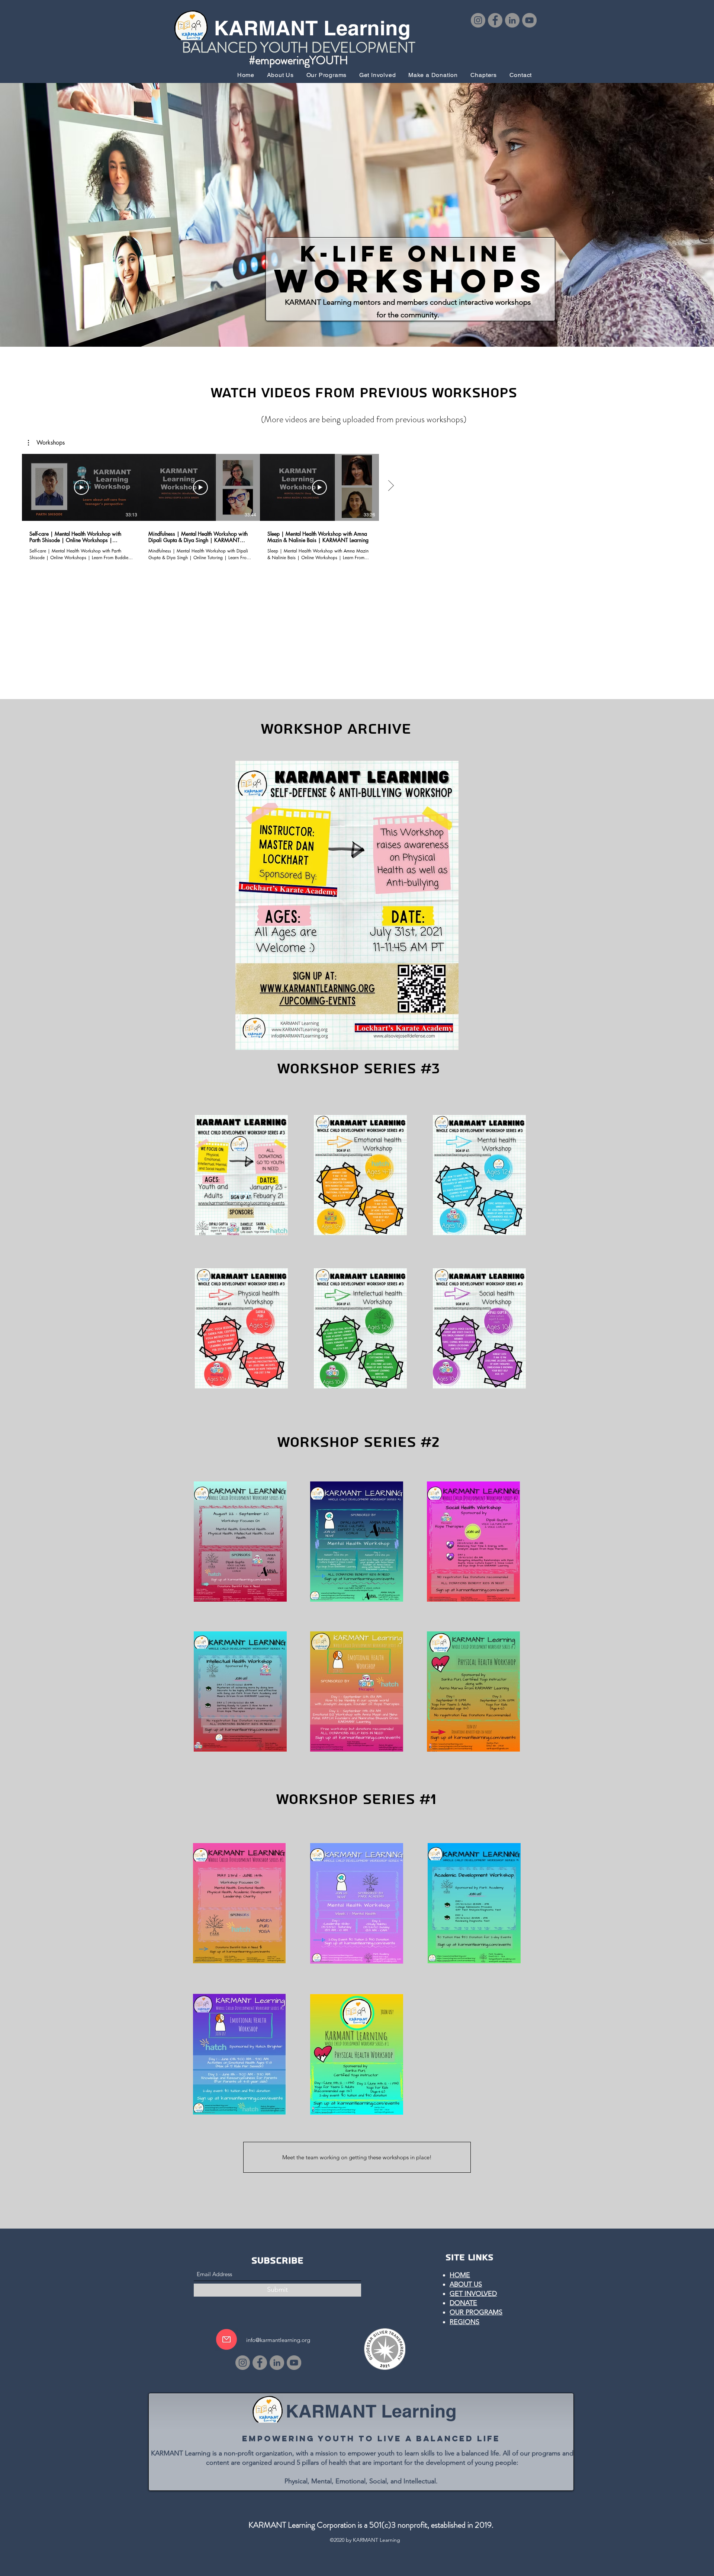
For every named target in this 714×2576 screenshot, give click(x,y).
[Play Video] (81, 487)
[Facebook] (495, 20)
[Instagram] (478, 20)
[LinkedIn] (512, 20)
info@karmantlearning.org (278, 2340)
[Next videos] (391, 486)
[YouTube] (529, 20)
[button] (46, 443)
